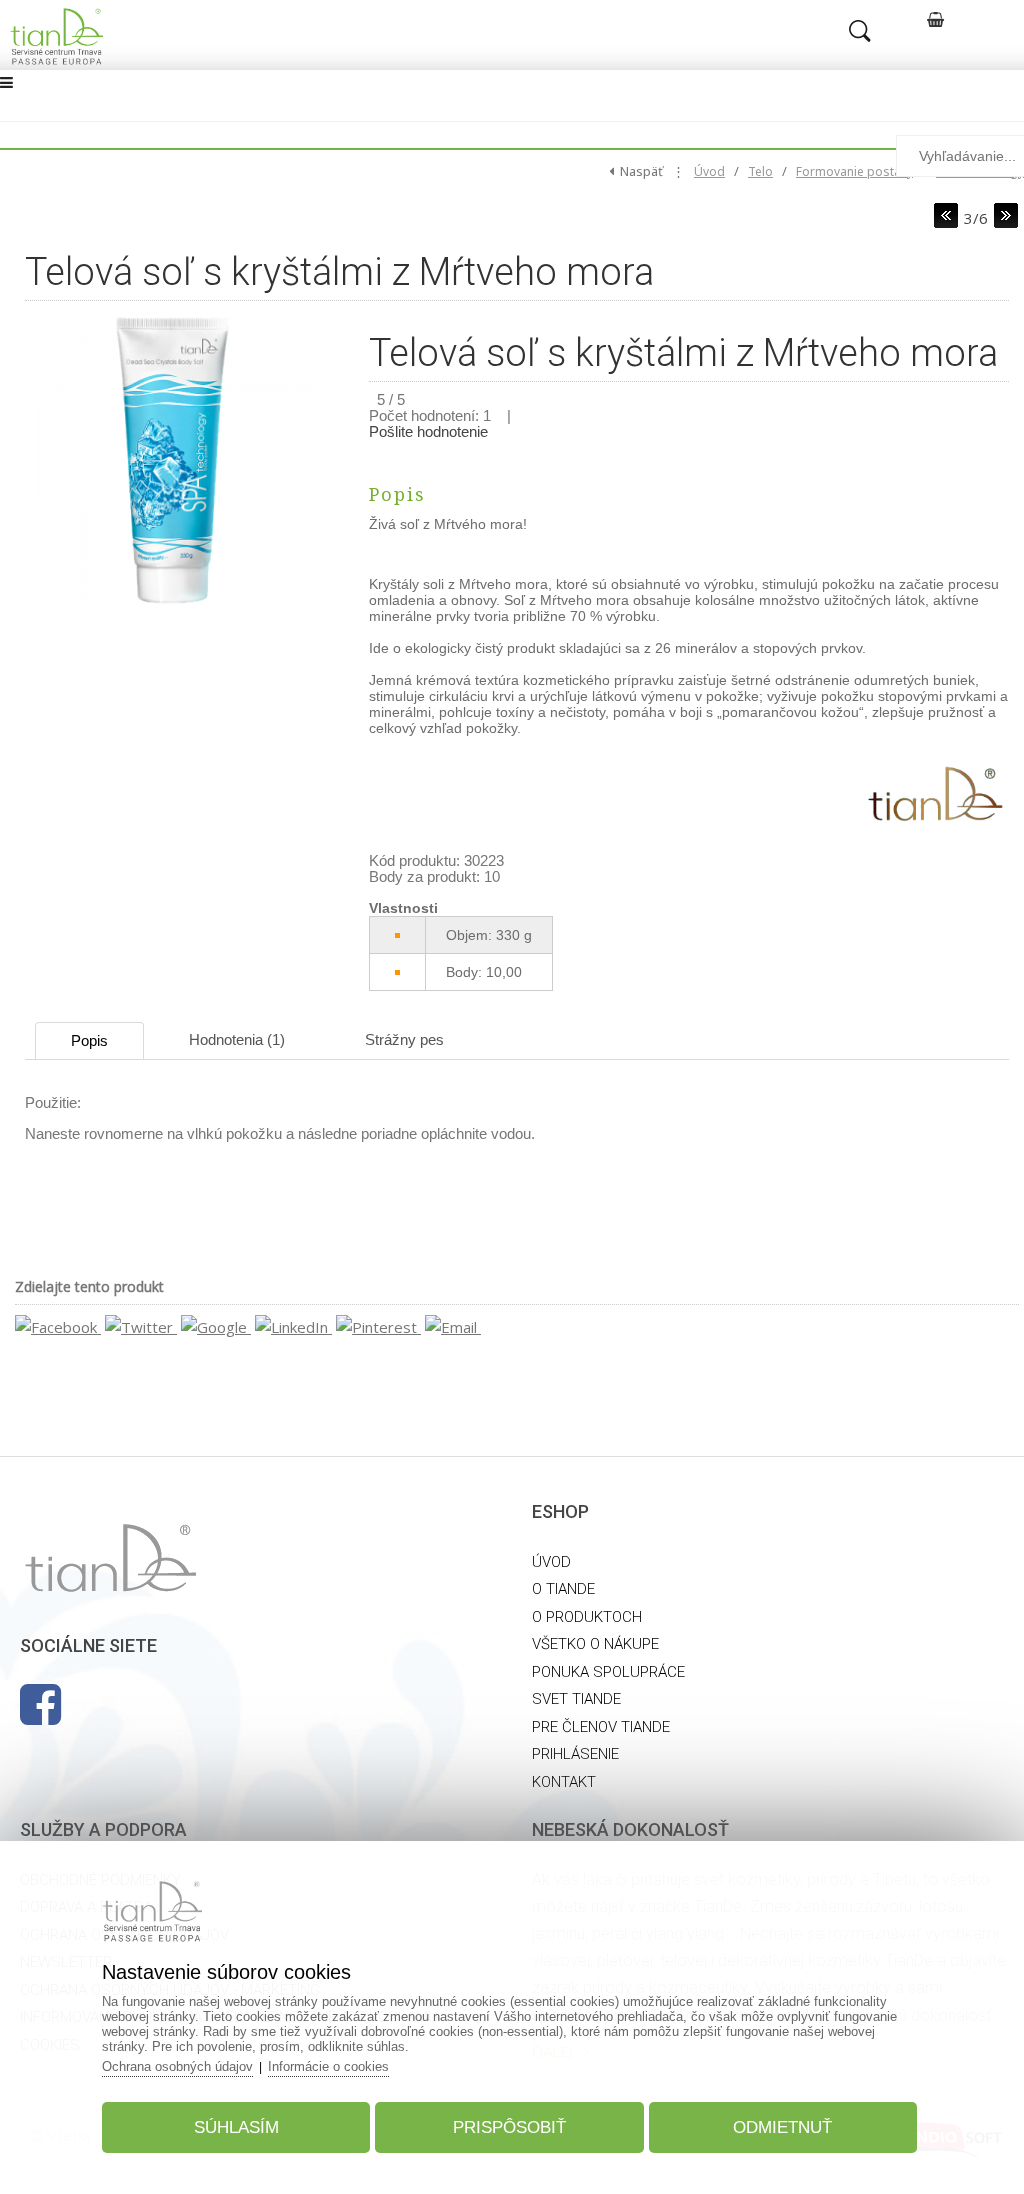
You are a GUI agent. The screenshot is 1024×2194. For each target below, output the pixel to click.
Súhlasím (236, 2127)
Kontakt (564, 1782)
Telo (760, 171)
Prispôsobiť (509, 2127)
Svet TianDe (576, 1699)
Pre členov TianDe (601, 1727)
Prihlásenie (575, 1754)
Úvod (709, 171)
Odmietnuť (782, 2127)
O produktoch (587, 1617)
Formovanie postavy (854, 171)
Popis (89, 1040)
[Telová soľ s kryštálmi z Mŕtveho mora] (172, 606)
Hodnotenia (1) (237, 1039)
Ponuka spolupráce (608, 1672)
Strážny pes (404, 1039)
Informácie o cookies (328, 2066)
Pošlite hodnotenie (428, 431)
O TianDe (563, 1589)
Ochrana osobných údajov (177, 2066)
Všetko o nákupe (595, 1644)
